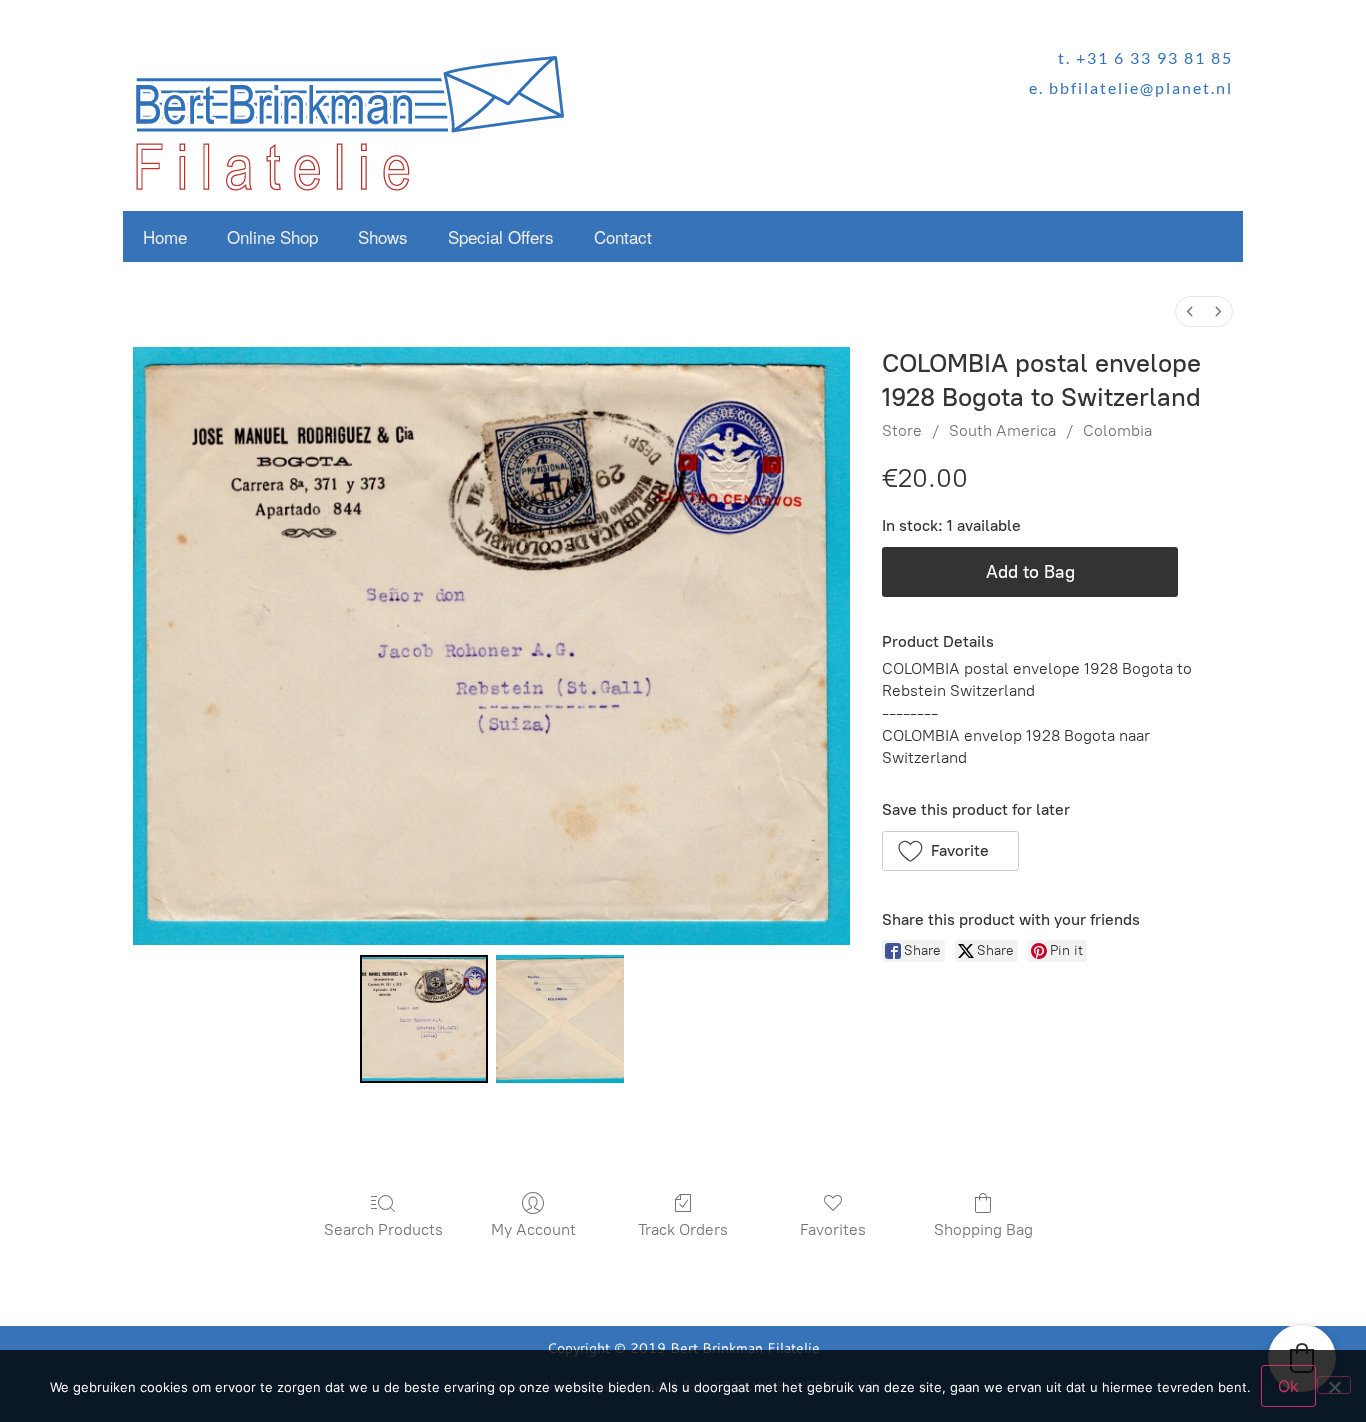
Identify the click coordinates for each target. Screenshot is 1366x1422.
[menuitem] (1190, 311)
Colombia (1117, 430)
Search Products (383, 1229)
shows (383, 236)
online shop (272, 236)
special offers (501, 236)
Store (902, 430)
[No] (1334, 1385)
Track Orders (683, 1229)
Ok (1288, 1386)
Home (165, 236)
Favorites (833, 1229)
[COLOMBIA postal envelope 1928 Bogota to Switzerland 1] (560, 1019)
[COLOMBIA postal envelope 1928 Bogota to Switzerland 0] (424, 1019)
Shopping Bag (983, 1229)
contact (623, 236)
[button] (950, 851)
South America (1002, 430)
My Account (533, 1229)
